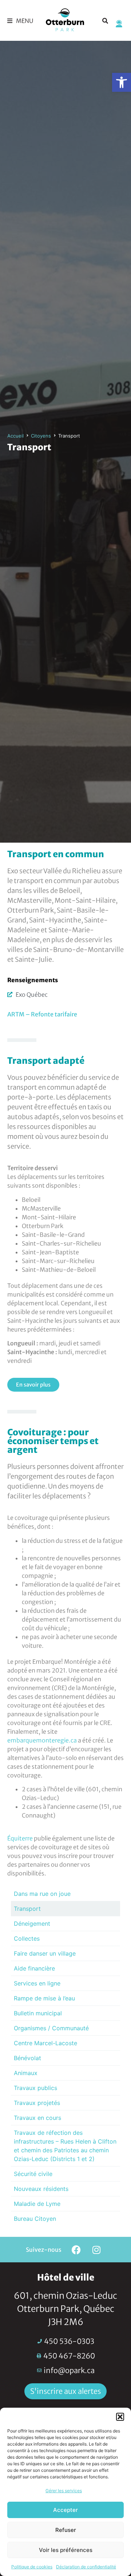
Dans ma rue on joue (42, 1894)
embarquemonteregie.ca (42, 1740)
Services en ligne (37, 1983)
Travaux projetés (37, 2103)
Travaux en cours (37, 2118)
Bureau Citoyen (35, 2219)
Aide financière (34, 1968)
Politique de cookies (32, 2567)
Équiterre (20, 1838)
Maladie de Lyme (37, 2204)
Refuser (66, 2530)
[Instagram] (96, 2250)
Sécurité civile (33, 2174)
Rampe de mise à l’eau (44, 1998)
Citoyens (41, 436)
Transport (27, 1909)
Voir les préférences (66, 2550)
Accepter (65, 2510)
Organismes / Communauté (51, 2028)
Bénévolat (27, 2058)
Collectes (27, 1938)
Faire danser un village (45, 1953)
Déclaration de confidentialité (86, 2567)
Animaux (26, 2073)
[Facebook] (76, 2250)
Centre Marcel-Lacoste (45, 2043)
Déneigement (32, 1924)
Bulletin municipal (38, 2013)
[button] (122, 82)
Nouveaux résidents (41, 2189)
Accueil (15, 436)
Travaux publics (35, 2088)
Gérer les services (64, 2491)
